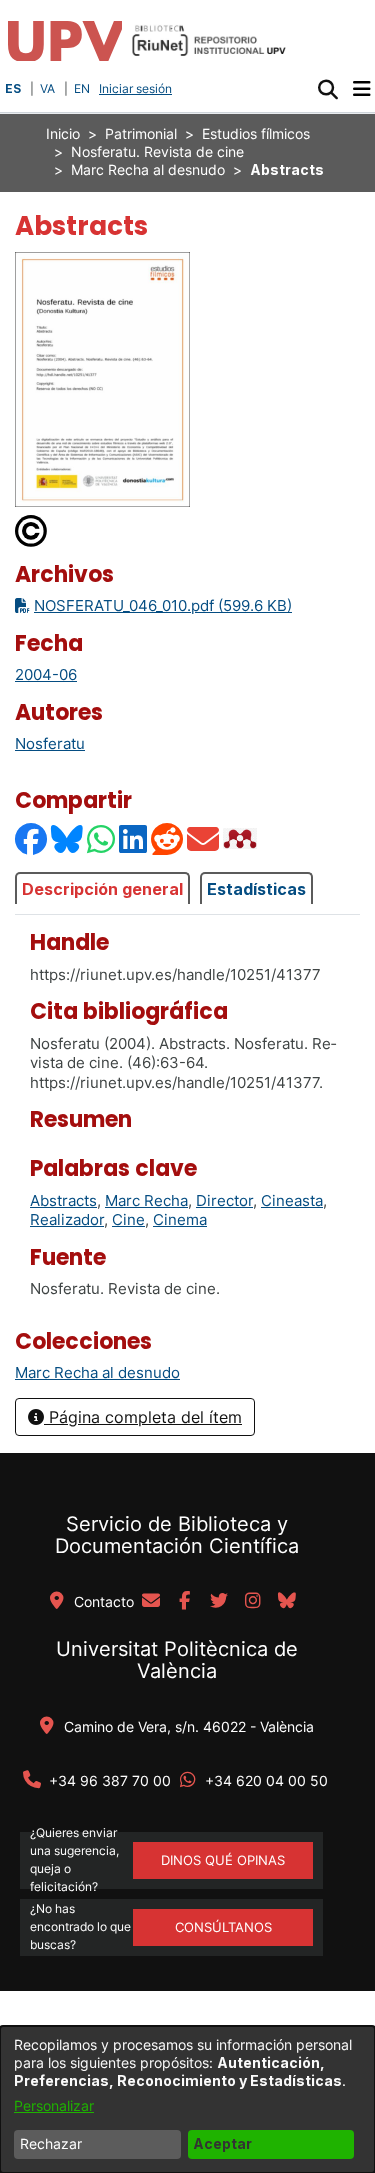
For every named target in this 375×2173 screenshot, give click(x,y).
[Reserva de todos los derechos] (32, 529)
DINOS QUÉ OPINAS (223, 1860)
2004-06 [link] (46, 674)
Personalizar (54, 2105)
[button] (327, 89)
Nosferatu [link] (50, 743)
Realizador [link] (67, 1219)
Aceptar (222, 2143)
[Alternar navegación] (361, 89)
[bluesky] (287, 1602)
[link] (97, 1372)
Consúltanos (223, 1927)
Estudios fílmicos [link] (256, 133)
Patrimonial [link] (141, 133)
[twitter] (219, 1602)
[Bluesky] (68, 838)
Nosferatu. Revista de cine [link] (157, 151)
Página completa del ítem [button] (143, 1417)
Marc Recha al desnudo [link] (148, 169)
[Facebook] (32, 838)
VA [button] (47, 88)
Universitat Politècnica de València (177, 1660)
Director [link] (224, 1200)
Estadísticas (256, 889)
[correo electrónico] (151, 1602)
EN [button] (82, 88)
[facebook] (185, 1602)
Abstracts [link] (63, 1200)
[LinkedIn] (134, 838)
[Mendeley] (242, 838)
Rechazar (51, 2143)
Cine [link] (128, 1219)
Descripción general (102, 889)
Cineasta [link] (292, 1200)
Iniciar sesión (137, 88)
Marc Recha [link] (146, 1200)
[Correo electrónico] (204, 838)
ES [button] (13, 88)
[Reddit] (168, 838)
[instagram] (253, 1602)
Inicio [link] (63, 133)
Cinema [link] (180, 1219)
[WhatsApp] (102, 838)
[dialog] (187, 2099)
